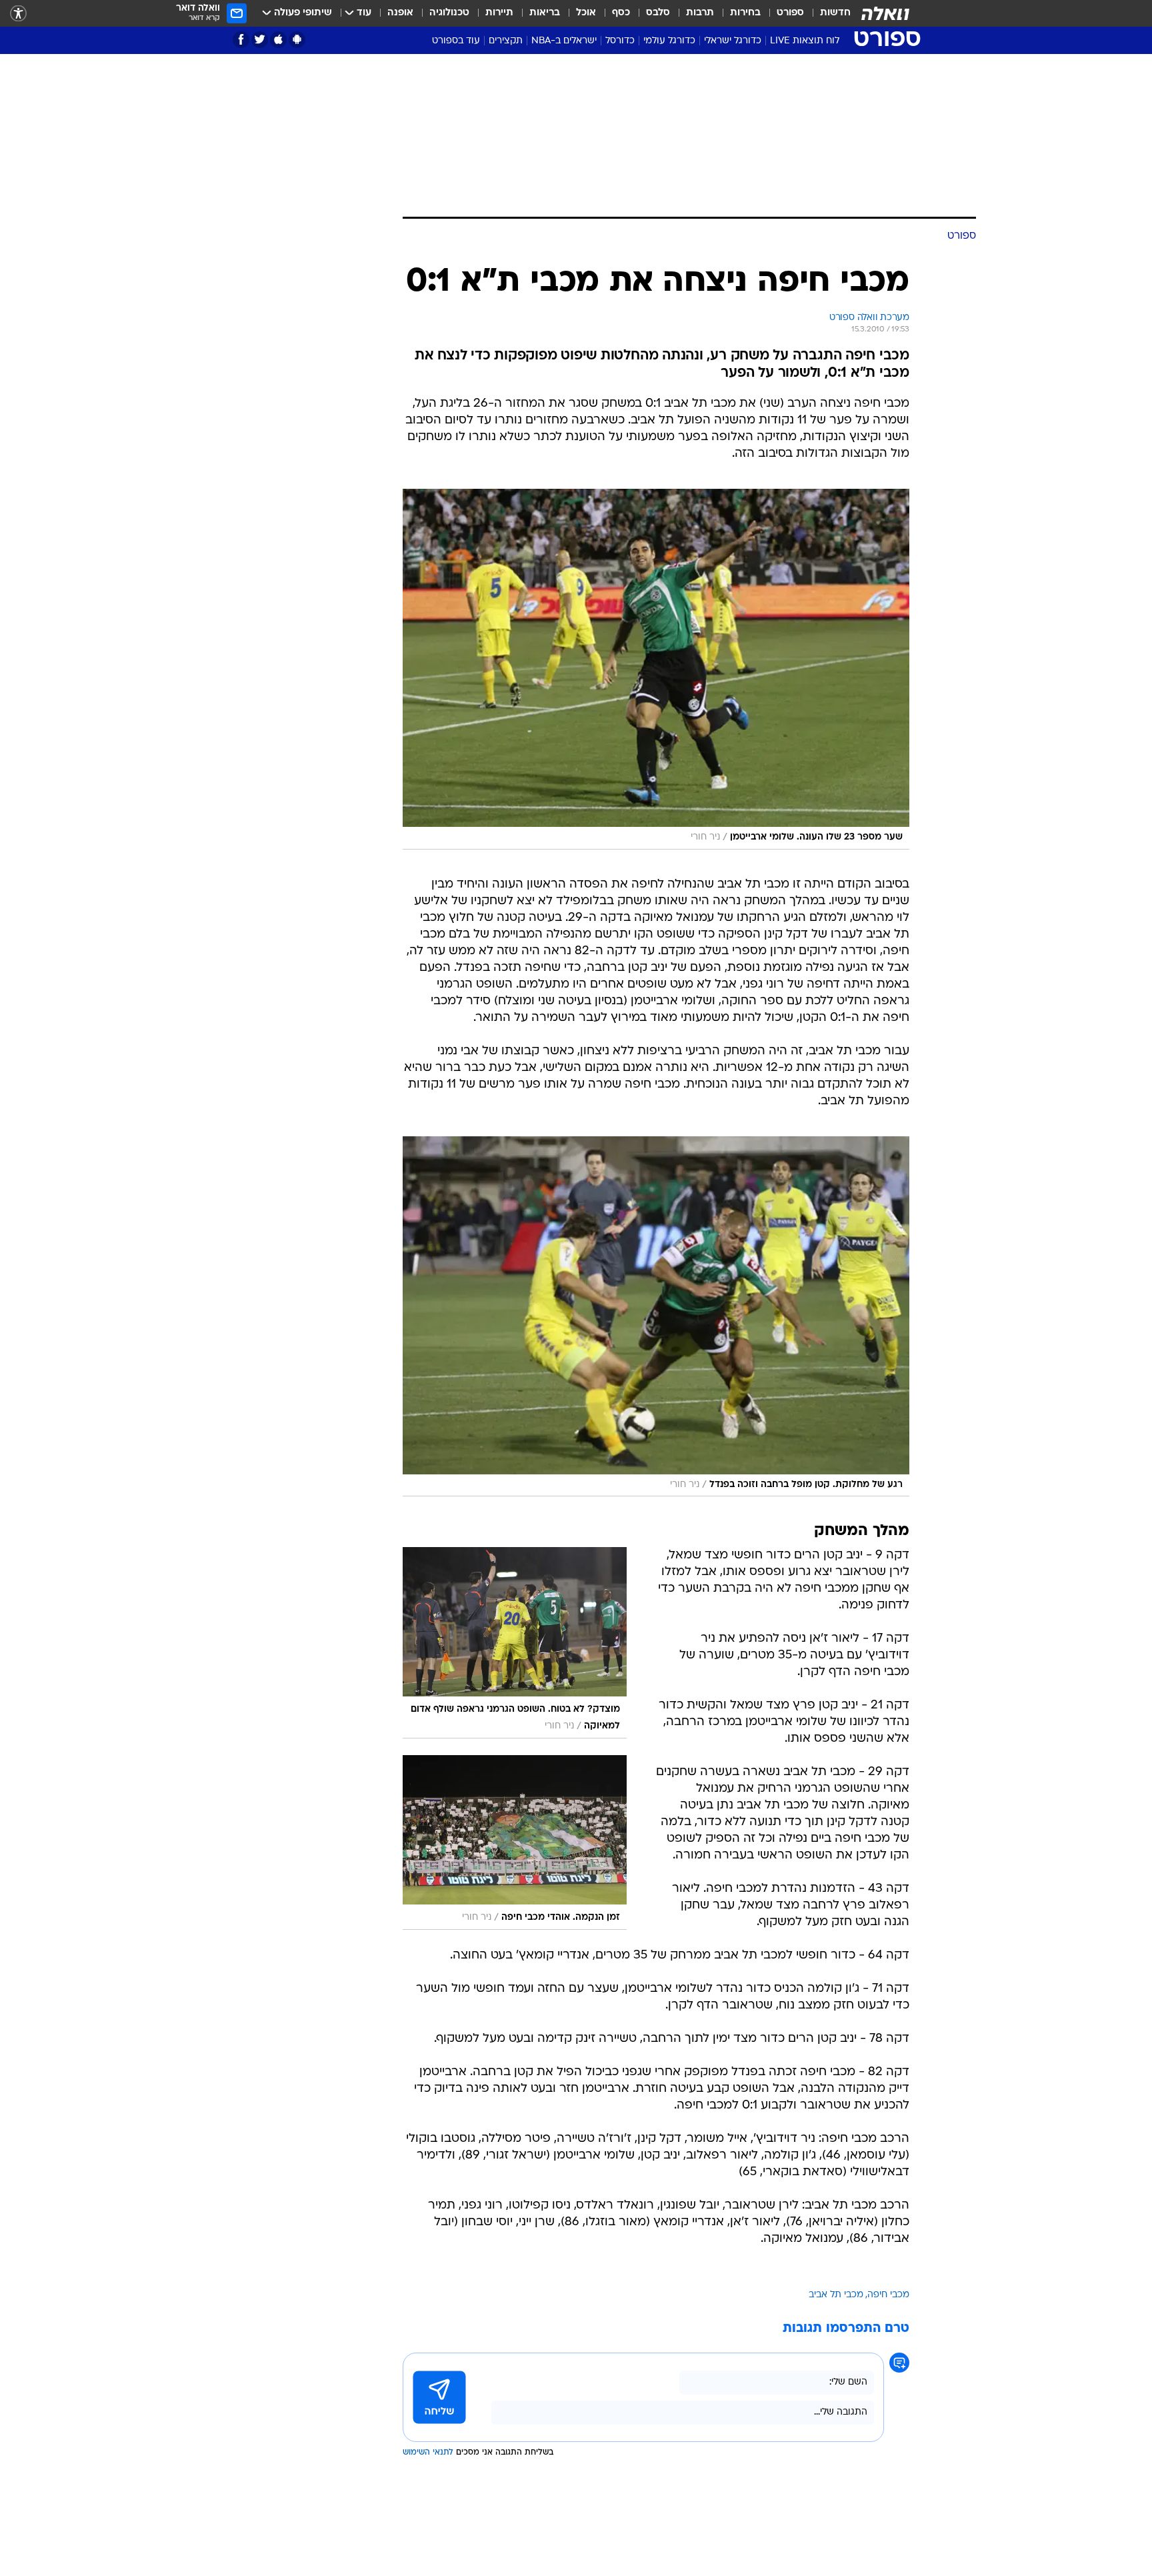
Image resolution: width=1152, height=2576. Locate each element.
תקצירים (506, 41)
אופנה (400, 13)
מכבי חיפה (888, 2295)
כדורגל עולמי (669, 41)
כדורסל (620, 41)
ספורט (790, 13)
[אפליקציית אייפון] (278, 40)
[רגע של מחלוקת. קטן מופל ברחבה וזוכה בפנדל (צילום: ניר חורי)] (656, 1317)
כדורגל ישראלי (733, 41)
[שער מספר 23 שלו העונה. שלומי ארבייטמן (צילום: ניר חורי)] (656, 669)
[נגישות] (18, 14)
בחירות (745, 13)
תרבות (700, 13)
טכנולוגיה (449, 13)
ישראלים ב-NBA (564, 41)
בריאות (545, 13)
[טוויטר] (260, 40)
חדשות (835, 13)
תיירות (499, 13)
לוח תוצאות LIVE (805, 41)
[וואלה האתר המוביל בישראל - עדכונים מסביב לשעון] (885, 13)
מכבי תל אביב (836, 2295)
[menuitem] (827, 13)
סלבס (658, 13)
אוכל (586, 13)
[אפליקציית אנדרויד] (297, 40)
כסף (621, 13)
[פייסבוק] (241, 40)
